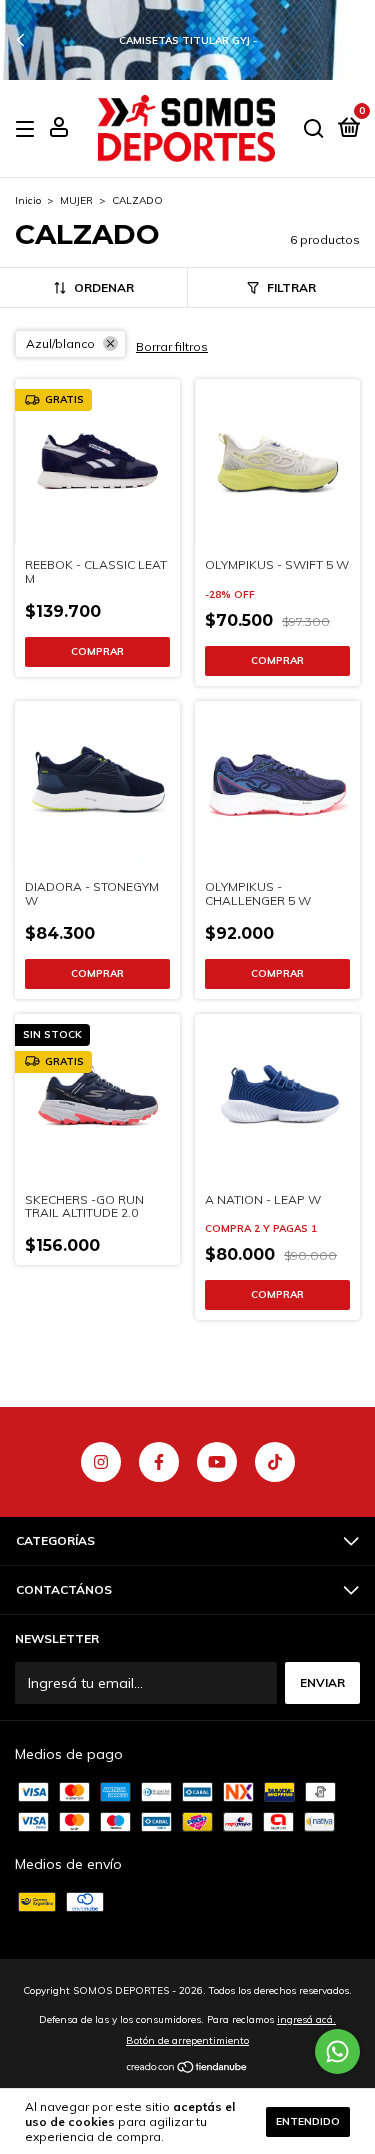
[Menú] (28, 129)
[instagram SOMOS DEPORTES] (101, 1462)
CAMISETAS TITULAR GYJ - (188, 40)
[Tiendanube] (187, 2069)
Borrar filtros (172, 346)
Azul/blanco (60, 343)
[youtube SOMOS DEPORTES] (217, 1462)
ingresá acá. (306, 2019)
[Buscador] (314, 129)
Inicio (28, 200)
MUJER (76, 200)
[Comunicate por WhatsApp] (337, 2051)
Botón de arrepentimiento (187, 2040)
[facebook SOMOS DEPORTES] (159, 1462)
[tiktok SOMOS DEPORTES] (275, 1462)
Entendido (308, 2121)
